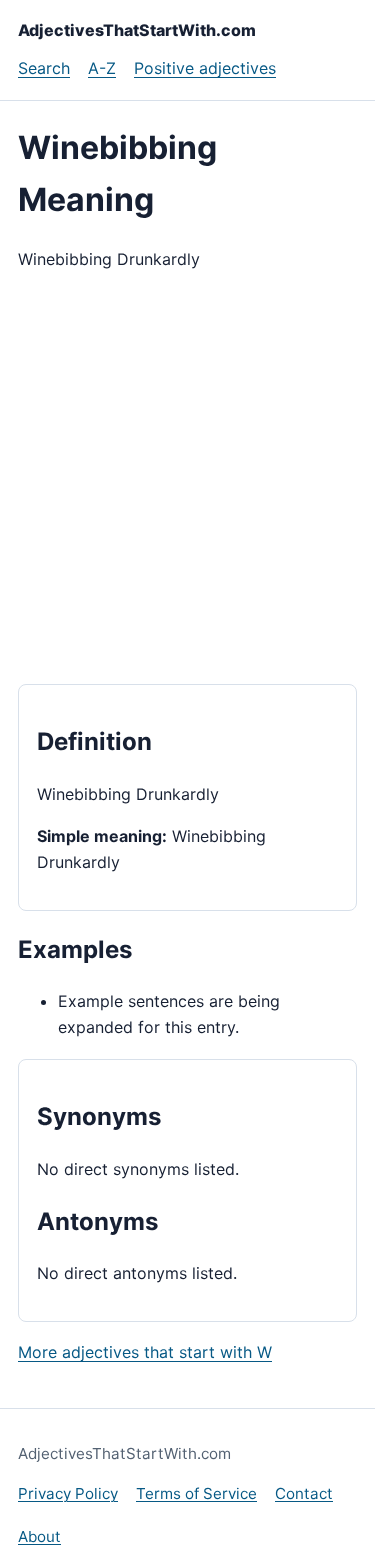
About (39, 1536)
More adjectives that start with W (145, 1352)
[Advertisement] (187, 478)
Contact (304, 1493)
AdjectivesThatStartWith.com (137, 30)
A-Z (102, 68)
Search (44, 68)
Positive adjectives (205, 68)
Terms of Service (196, 1493)
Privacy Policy (68, 1493)
